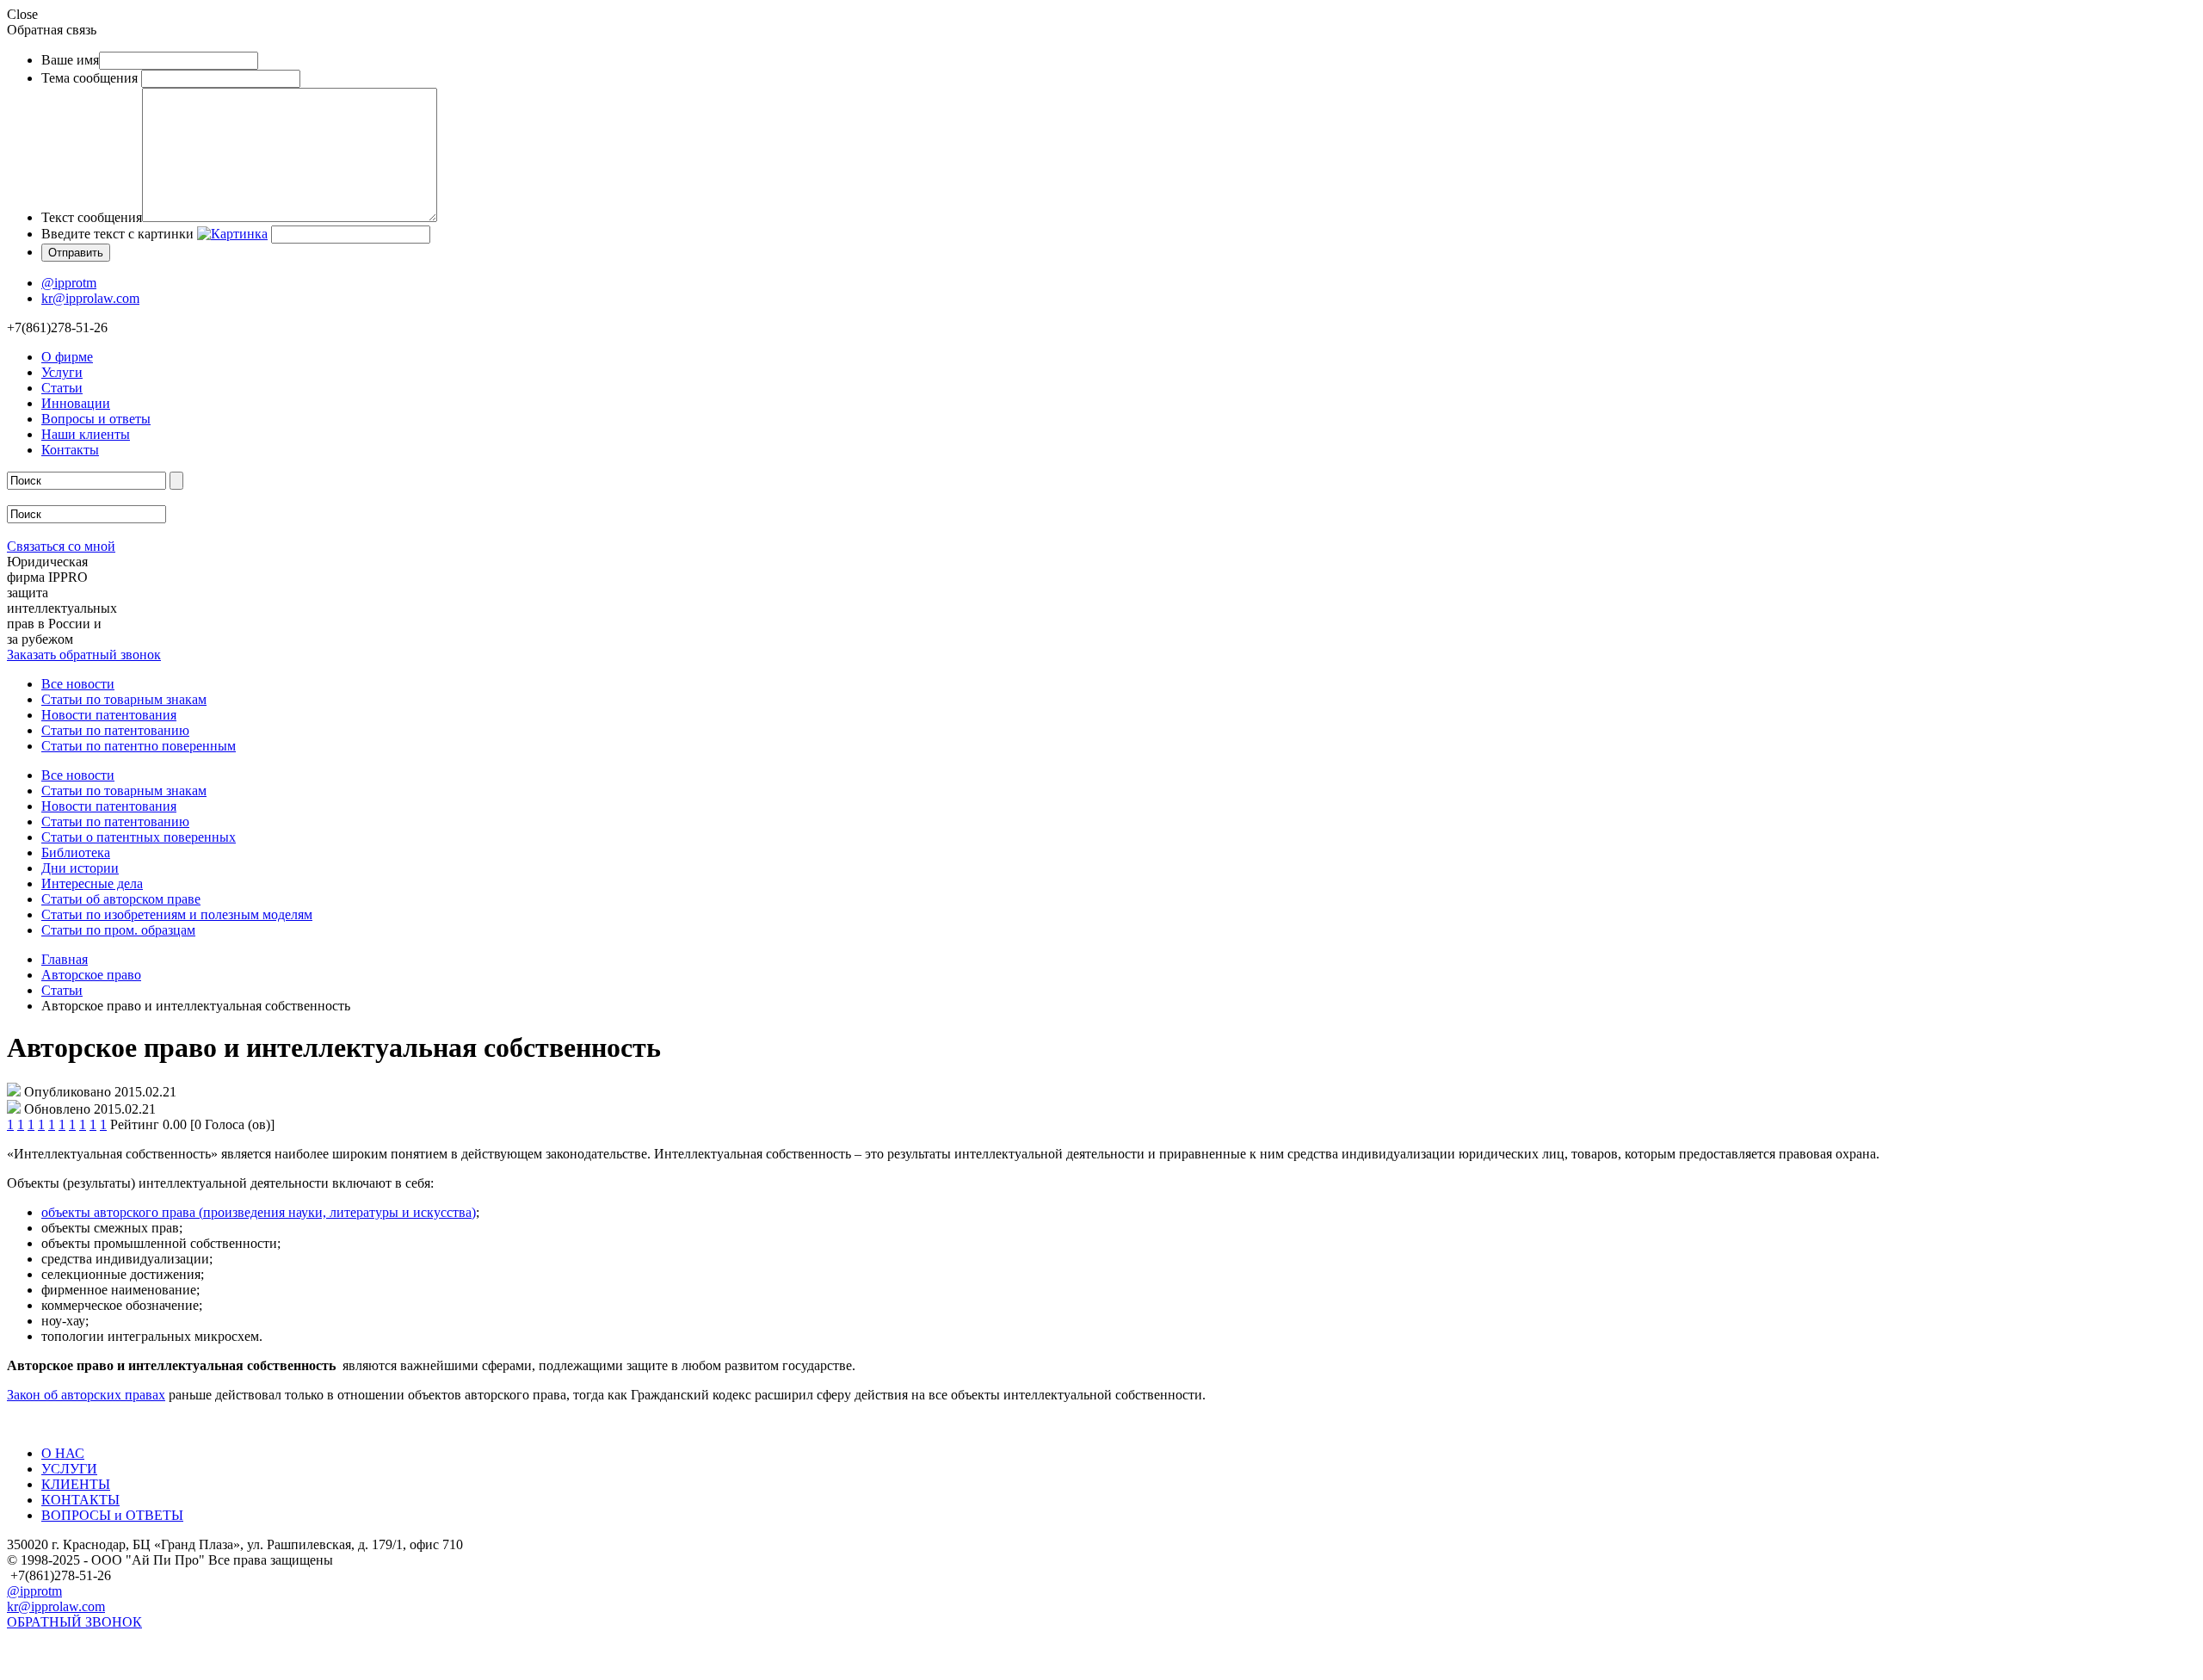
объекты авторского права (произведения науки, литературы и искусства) (259, 1212)
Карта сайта (42, 1643)
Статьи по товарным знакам (124, 699)
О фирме (67, 357)
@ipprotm (69, 283)
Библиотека (76, 852)
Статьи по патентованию (115, 730)
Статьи (62, 388)
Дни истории (80, 868)
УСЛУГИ (69, 1469)
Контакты (70, 450)
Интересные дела (92, 883)
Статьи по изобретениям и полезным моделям (177, 914)
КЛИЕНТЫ (76, 1484)
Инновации (76, 403)
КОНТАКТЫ (80, 1500)
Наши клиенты (86, 434)
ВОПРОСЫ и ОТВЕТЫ (112, 1515)
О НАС (63, 1453)
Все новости (78, 684)
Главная (65, 959)
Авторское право (91, 975)
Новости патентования (109, 715)
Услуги (62, 372)
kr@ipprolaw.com (90, 298)
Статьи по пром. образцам (118, 930)
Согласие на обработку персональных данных (142, 1665)
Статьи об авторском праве (121, 899)
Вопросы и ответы (96, 419)
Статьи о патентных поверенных (139, 837)
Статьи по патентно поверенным (139, 746)
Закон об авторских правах (86, 1395)
